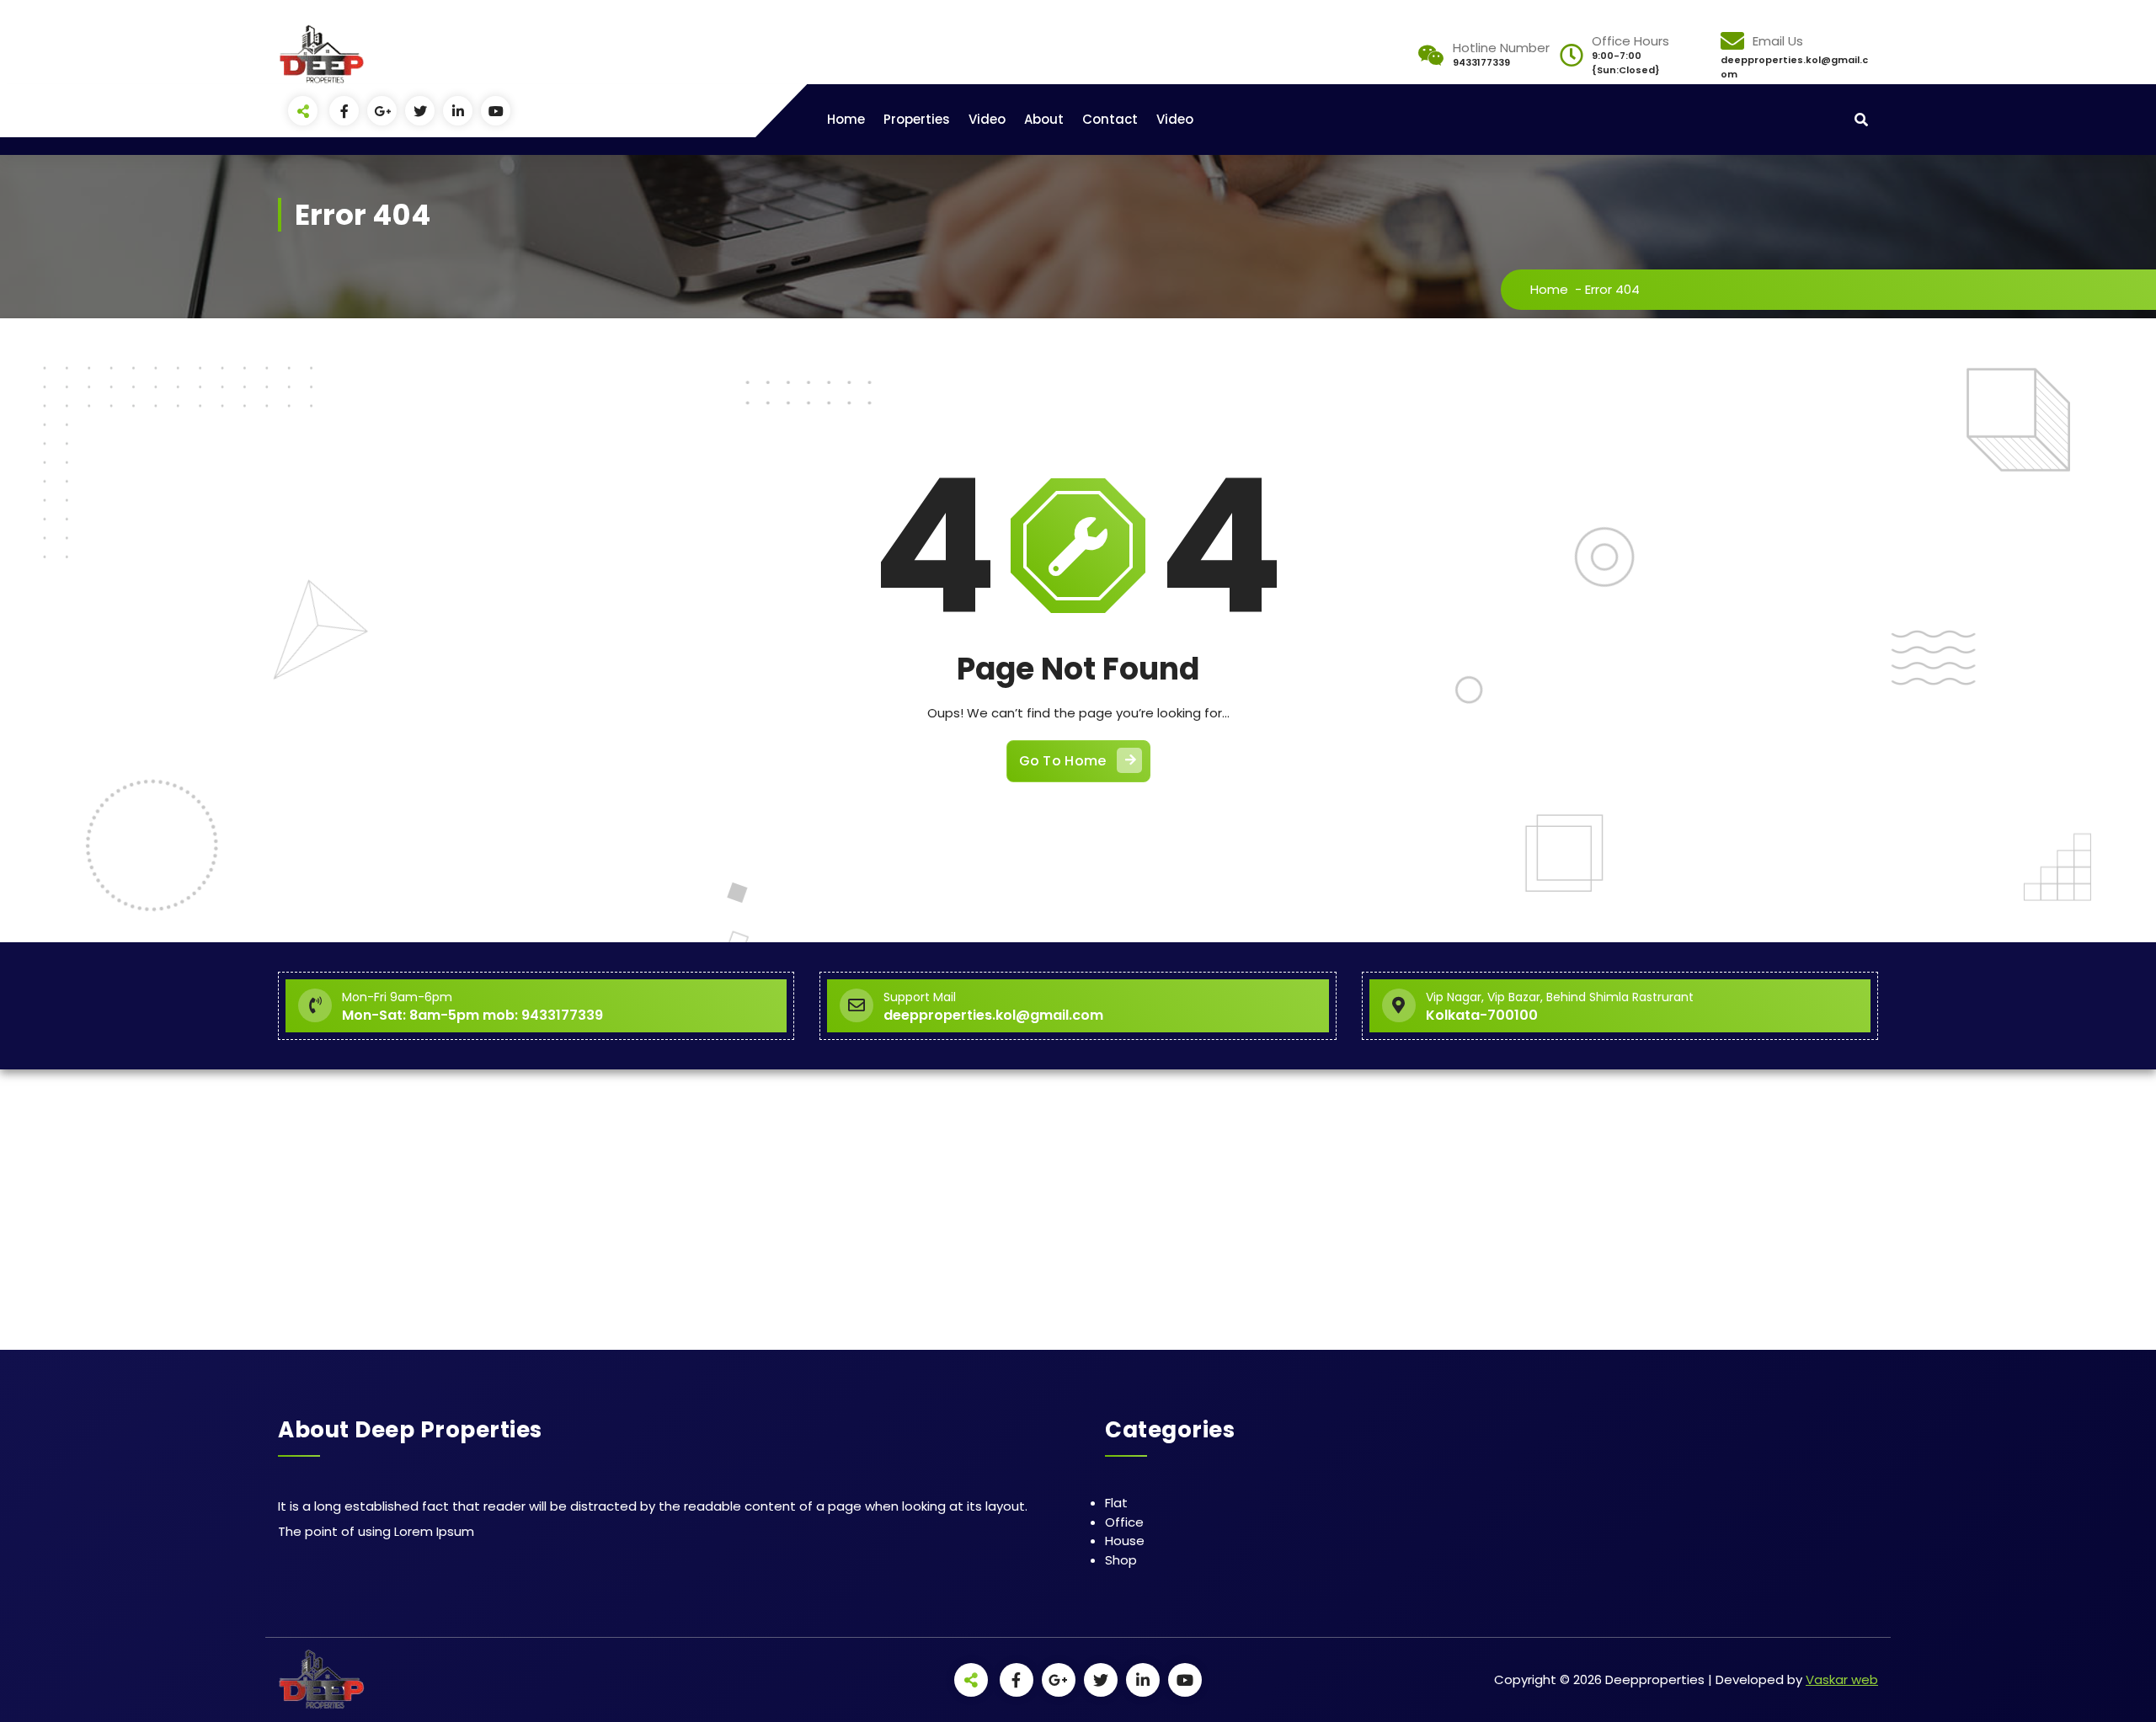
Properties (917, 119)
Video (987, 119)
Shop (1121, 1560)
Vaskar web (1842, 1679)
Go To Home (1063, 761)
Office (1124, 1522)
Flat (1116, 1503)
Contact (1110, 119)
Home (846, 119)
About (1044, 119)
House (1125, 1541)
